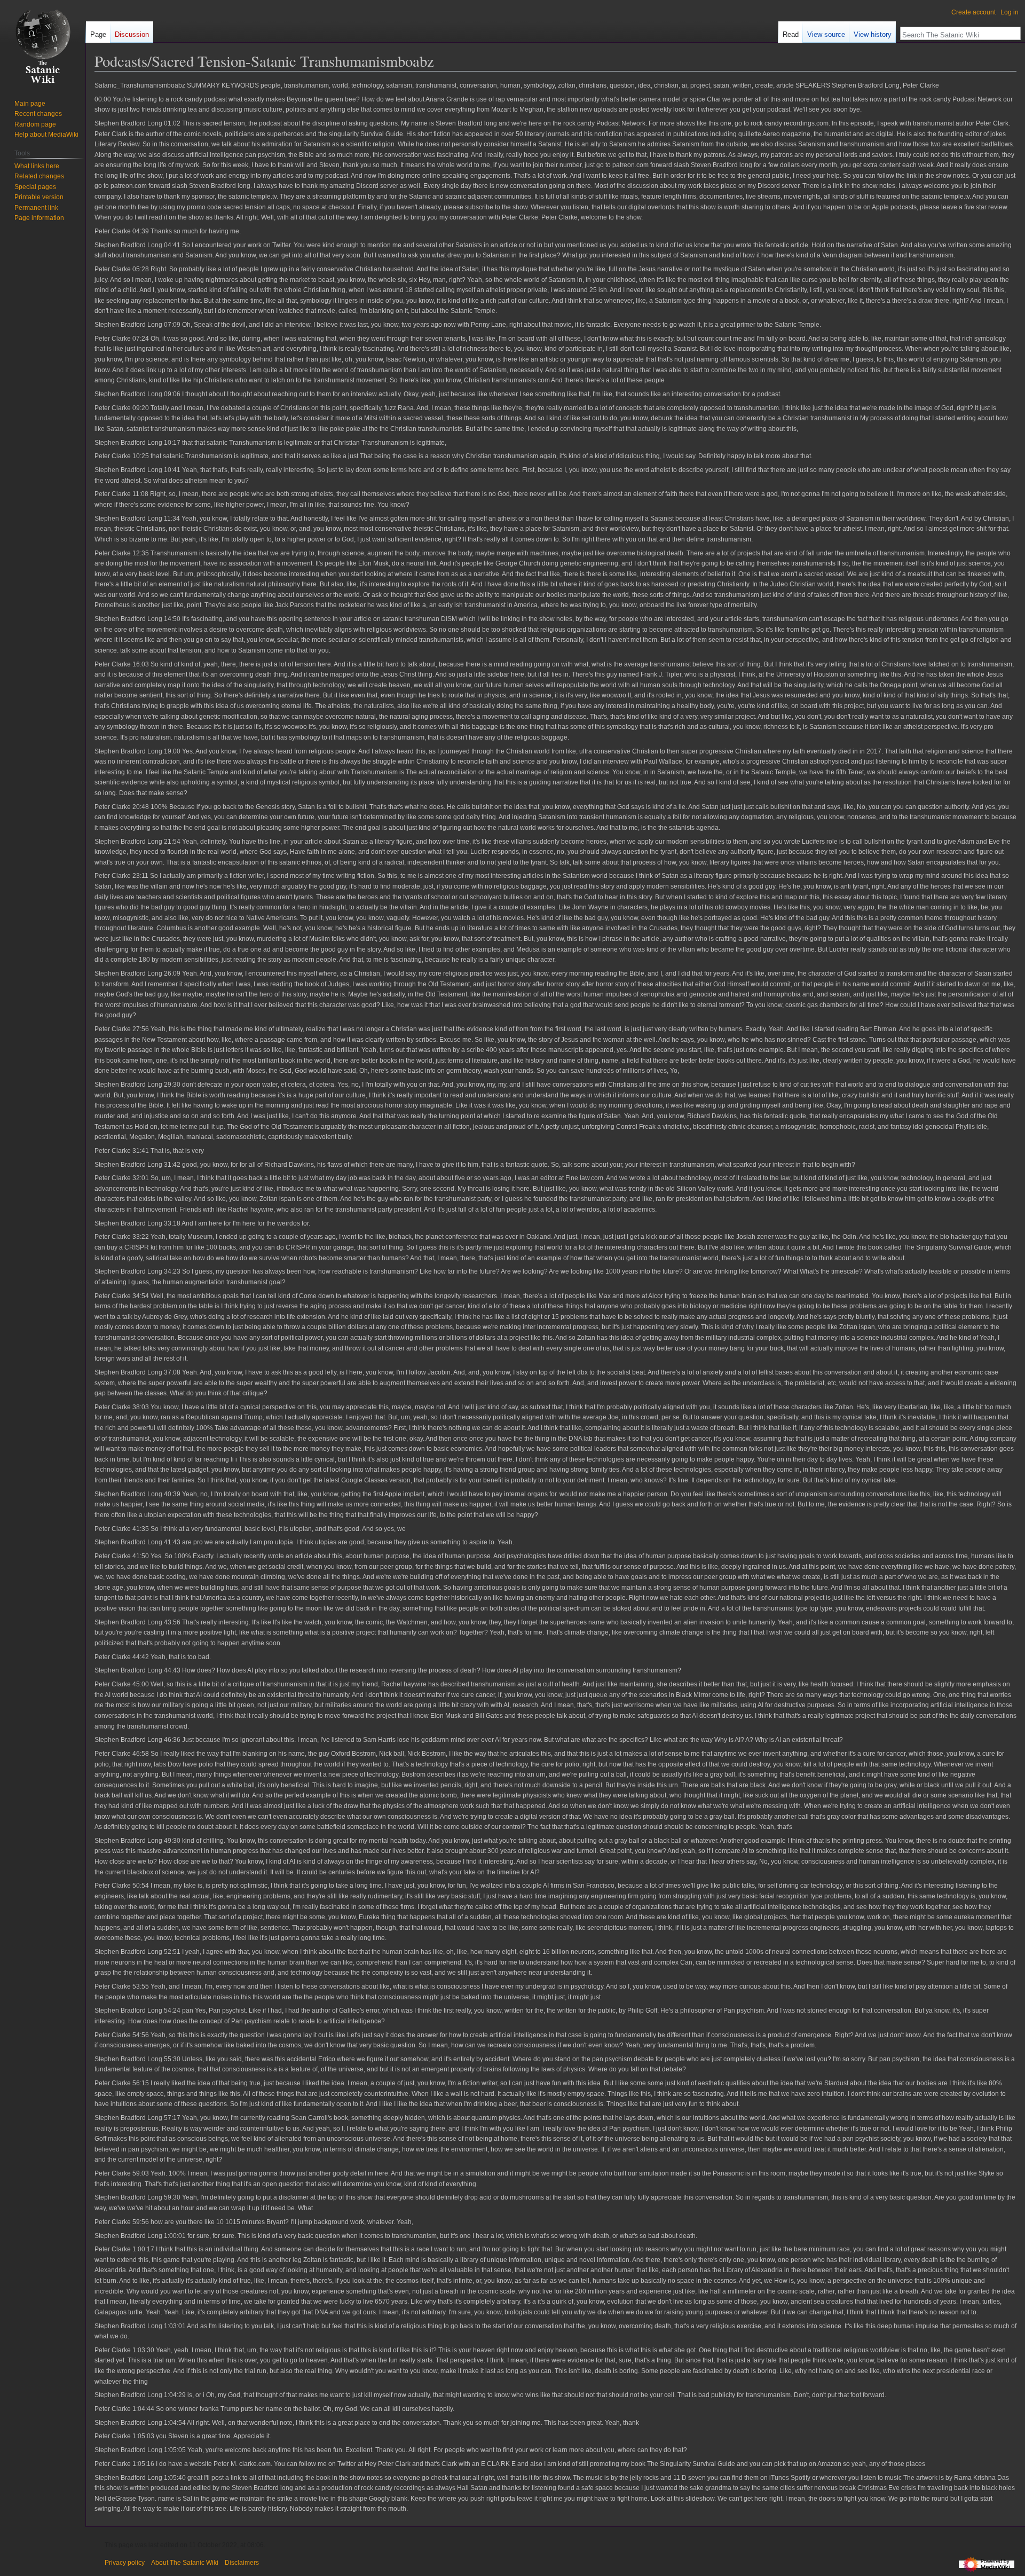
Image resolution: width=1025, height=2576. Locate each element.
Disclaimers (242, 2563)
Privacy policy (125, 2563)
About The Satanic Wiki (185, 2563)
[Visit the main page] (43, 43)
